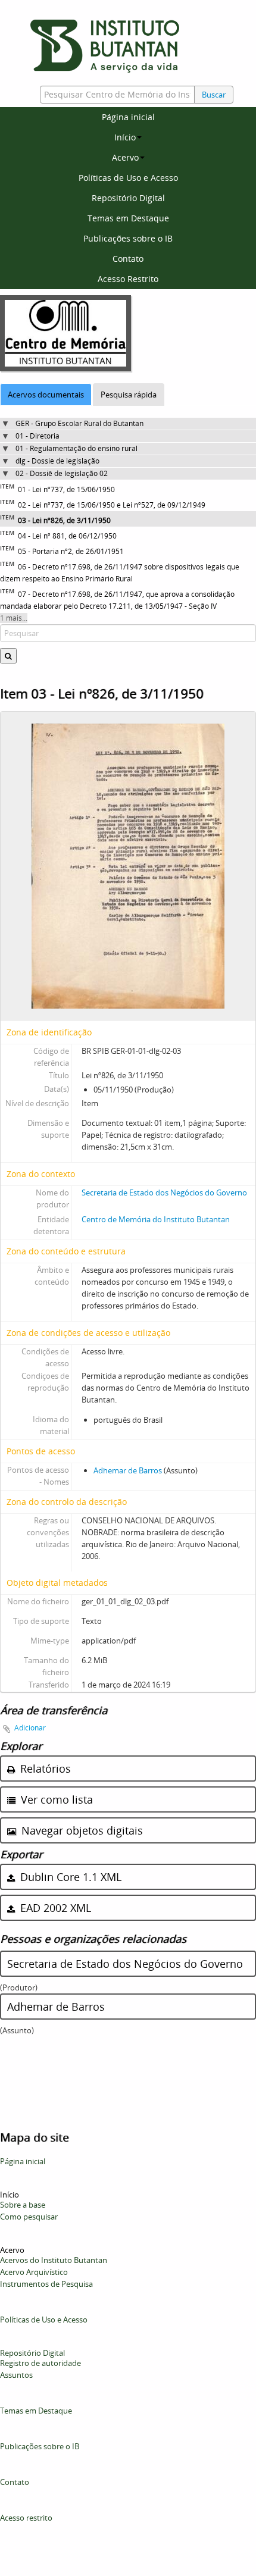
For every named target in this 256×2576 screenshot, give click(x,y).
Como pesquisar (29, 2217)
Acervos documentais (46, 395)
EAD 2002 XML (54, 1908)
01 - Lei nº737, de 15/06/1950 (66, 489)
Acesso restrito (26, 2518)
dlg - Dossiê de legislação (57, 461)
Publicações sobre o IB (128, 238)
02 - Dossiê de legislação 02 (62, 473)
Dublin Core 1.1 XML (69, 1877)
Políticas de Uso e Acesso (128, 178)
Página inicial (128, 117)
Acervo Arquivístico (34, 2272)
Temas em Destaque (128, 218)
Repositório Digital (128, 198)
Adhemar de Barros (128, 1470)
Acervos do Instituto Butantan (54, 2260)
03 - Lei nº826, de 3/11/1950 (64, 520)
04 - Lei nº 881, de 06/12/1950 (67, 536)
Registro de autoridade (40, 2363)
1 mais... (14, 618)
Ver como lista (55, 1799)
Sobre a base (23, 2205)
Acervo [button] (125, 157)
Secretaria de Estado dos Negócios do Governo (164, 1192)
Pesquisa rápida (129, 395)
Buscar (214, 95)
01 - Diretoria (38, 436)
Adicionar (30, 1728)
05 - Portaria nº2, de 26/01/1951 (71, 551)
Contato (128, 259)
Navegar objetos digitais (81, 1830)
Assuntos (16, 2375)
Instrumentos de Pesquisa (46, 2284)
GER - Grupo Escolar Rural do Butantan (79, 423)
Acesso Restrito (128, 279)
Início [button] (125, 137)
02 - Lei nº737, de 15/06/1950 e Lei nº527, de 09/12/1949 (112, 505)
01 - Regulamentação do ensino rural (77, 448)
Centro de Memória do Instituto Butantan (156, 1219)
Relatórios (44, 1769)
